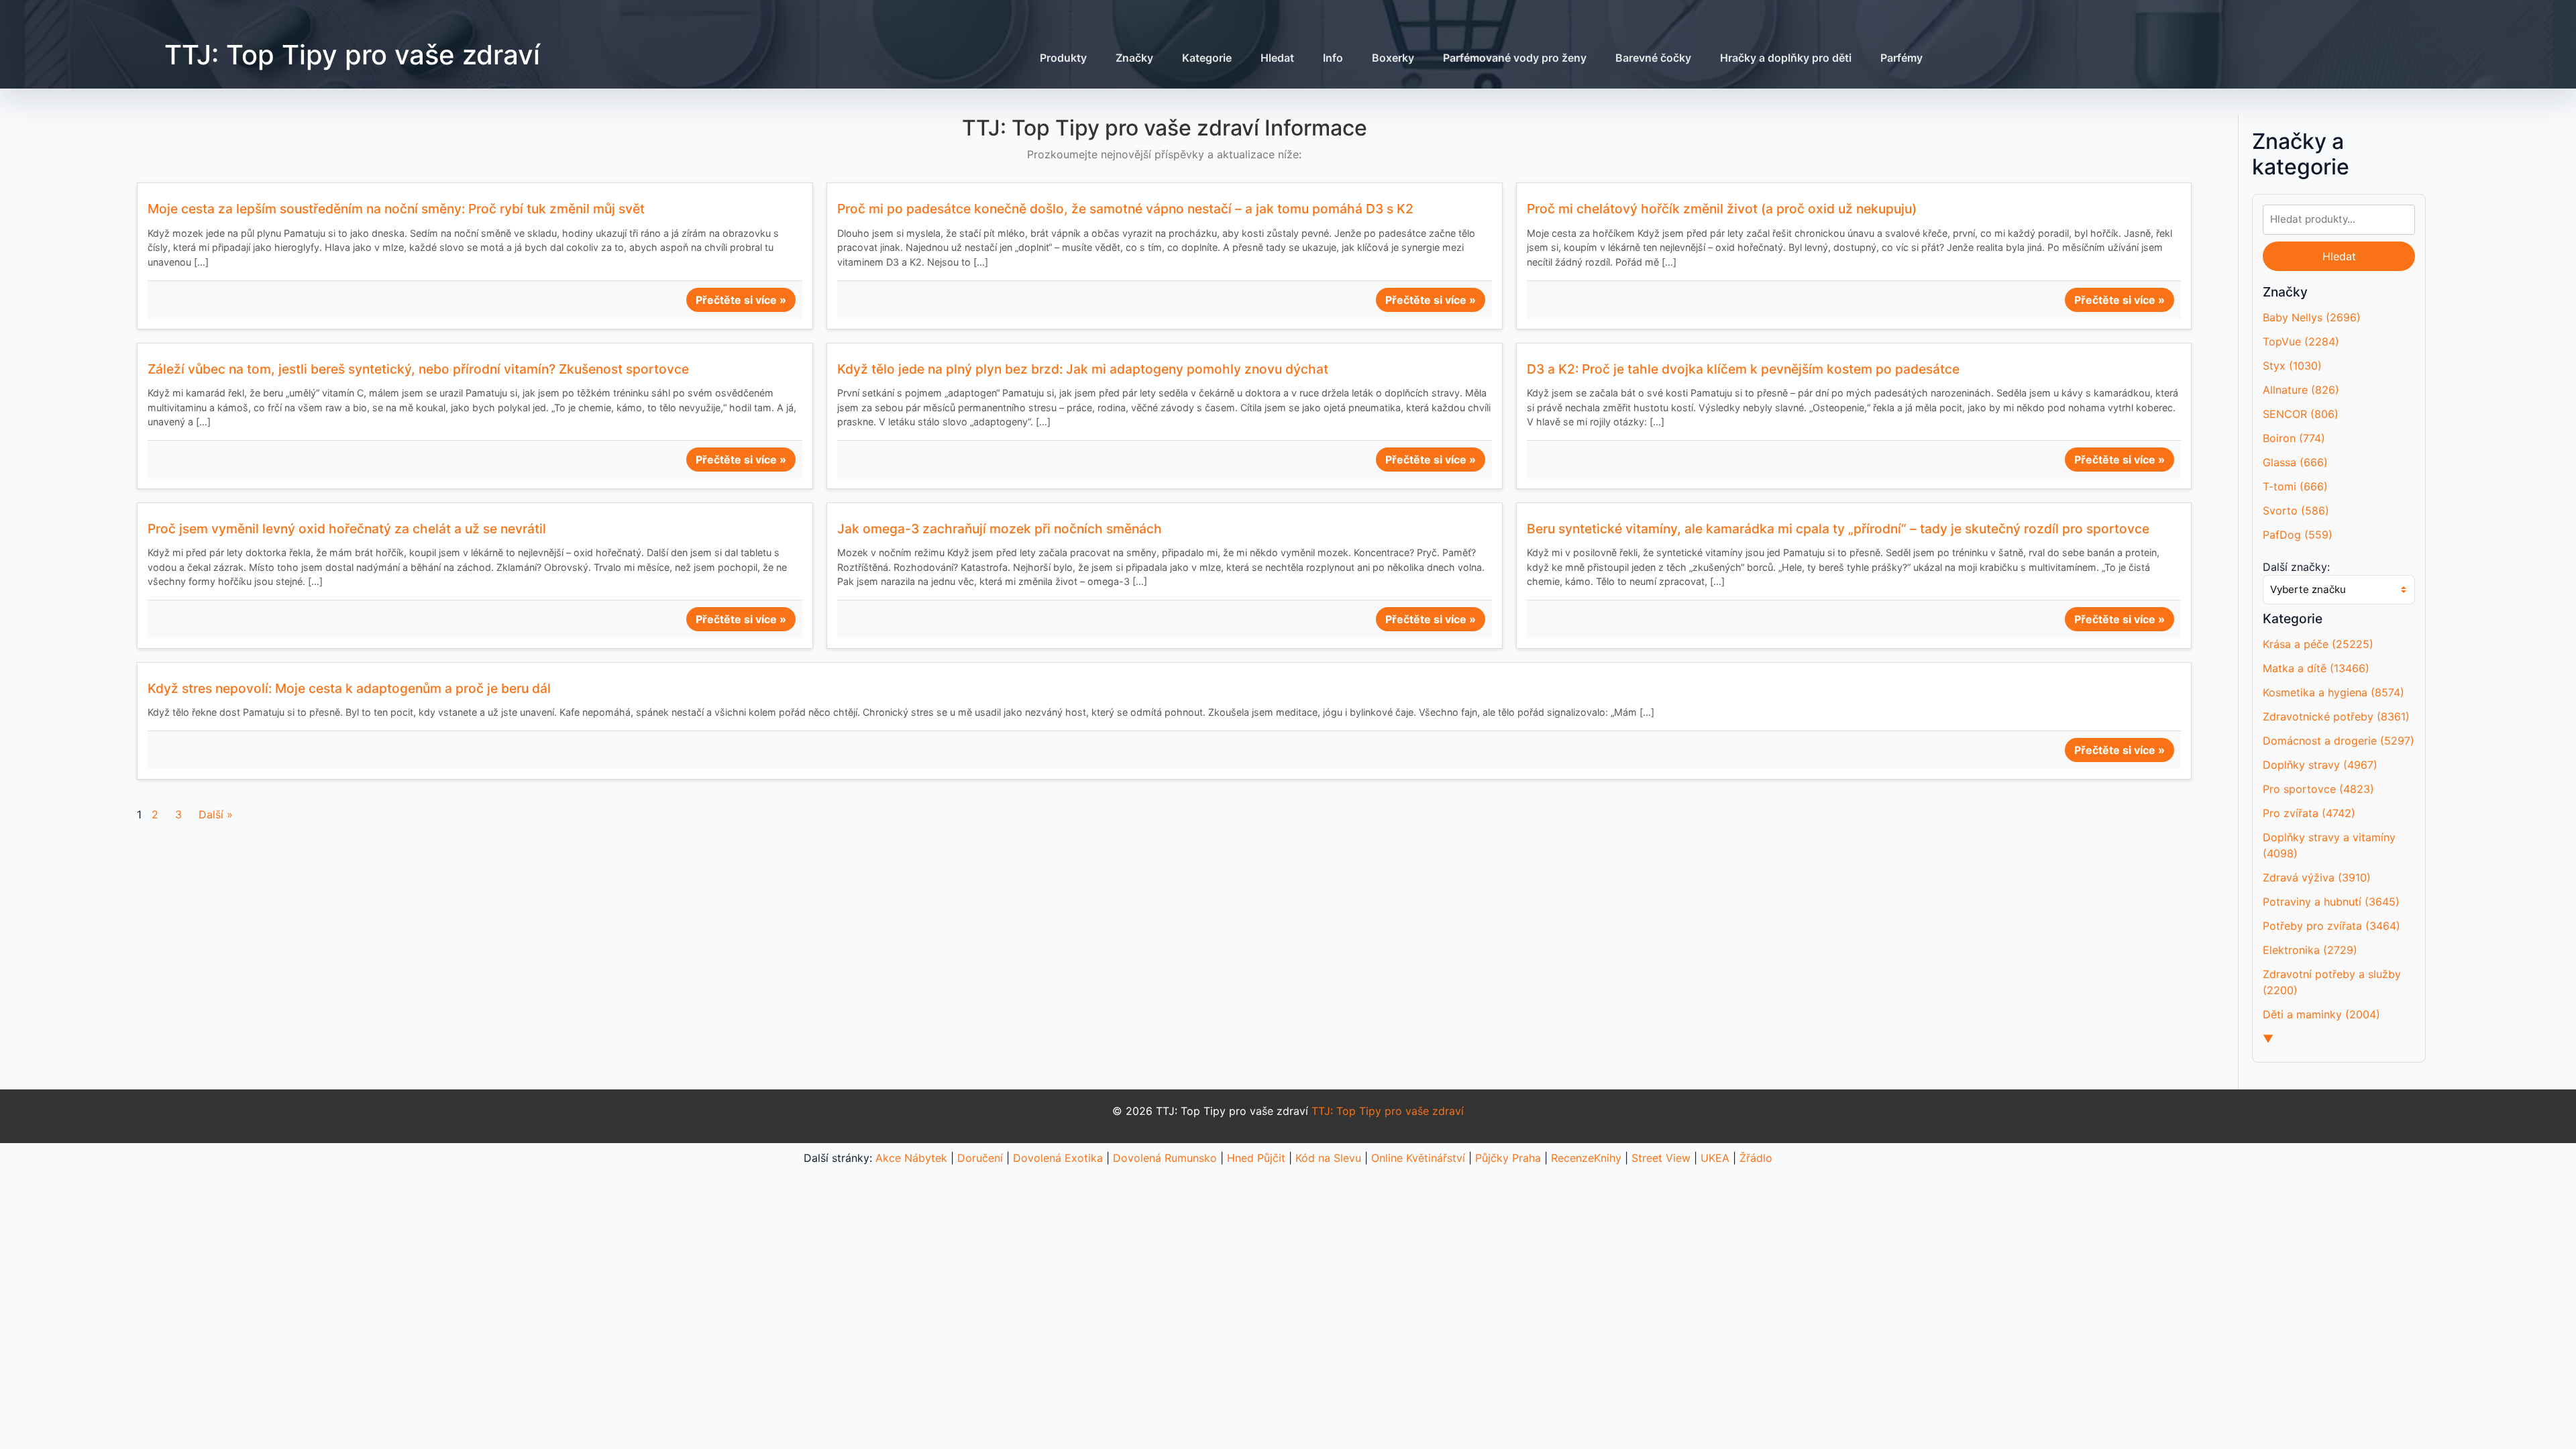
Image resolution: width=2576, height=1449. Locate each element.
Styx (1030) (2292, 366)
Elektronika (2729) (2310, 950)
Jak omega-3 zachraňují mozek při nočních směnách (1000, 529)
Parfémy (1901, 58)
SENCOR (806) (2301, 414)
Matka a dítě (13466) (2316, 668)
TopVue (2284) (2301, 341)
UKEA (1715, 1158)
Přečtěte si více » (741, 300)
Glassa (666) (2295, 462)
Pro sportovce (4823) (2318, 789)
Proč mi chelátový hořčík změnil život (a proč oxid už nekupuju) (1722, 209)
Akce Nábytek (911, 1158)
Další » (216, 814)
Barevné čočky (1653, 58)
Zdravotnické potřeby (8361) (2336, 716)
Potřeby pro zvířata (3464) (2331, 926)
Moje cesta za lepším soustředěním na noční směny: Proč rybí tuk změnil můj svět (396, 209)
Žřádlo (1756, 1158)
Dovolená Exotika (1058, 1158)
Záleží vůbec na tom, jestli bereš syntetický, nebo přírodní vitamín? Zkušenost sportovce (418, 369)
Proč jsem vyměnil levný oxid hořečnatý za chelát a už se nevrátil (347, 529)
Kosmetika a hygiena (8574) (2333, 692)
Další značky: (2296, 567)
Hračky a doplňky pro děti (1786, 58)
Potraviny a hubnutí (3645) (2331, 902)
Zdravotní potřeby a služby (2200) (2332, 982)
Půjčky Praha (1508, 1158)
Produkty (1063, 58)
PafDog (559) (2298, 535)
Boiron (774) (2294, 438)
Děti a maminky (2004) (2321, 1014)
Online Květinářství (1418, 1158)
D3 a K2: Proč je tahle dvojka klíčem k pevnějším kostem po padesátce (1743, 369)
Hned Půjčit (1256, 1158)
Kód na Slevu (1328, 1158)
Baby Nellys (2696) (2312, 317)
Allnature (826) (2301, 390)
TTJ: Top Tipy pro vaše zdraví (352, 55)
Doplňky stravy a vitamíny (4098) (2329, 845)
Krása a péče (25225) (2318, 644)
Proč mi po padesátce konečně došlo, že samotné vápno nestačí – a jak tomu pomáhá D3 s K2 (1125, 209)
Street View (1661, 1158)
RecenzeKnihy (1586, 1158)
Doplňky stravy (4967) (2320, 765)
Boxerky (1393, 58)
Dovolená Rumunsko (1165, 1158)
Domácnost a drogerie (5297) (2339, 741)
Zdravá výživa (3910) (2317, 877)
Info (1333, 58)
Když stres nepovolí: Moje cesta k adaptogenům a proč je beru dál (349, 688)
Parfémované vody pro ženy (1515, 58)
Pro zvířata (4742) (2309, 813)
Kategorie (1207, 58)
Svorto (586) (2296, 511)
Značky (1134, 58)
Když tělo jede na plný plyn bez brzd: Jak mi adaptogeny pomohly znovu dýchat (1083, 369)
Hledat (1277, 58)
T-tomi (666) (2295, 486)
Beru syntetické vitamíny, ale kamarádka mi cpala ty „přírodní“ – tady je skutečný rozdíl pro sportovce (1838, 529)
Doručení (980, 1158)
